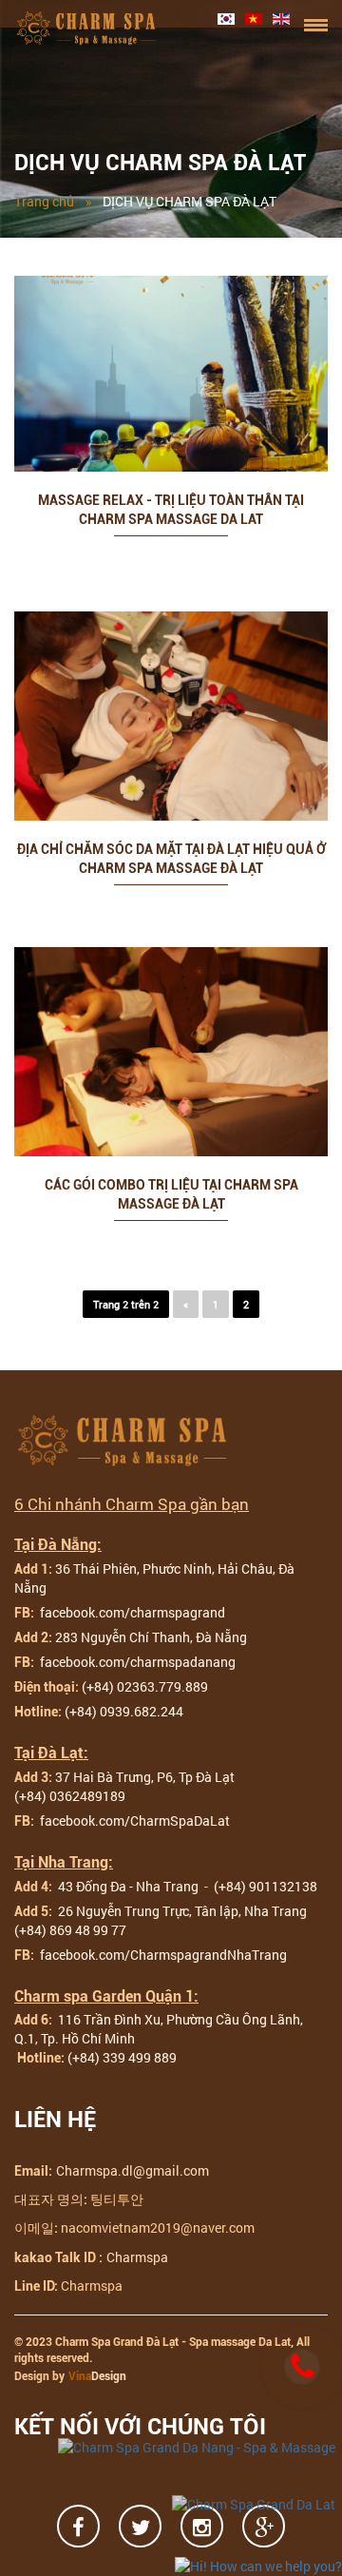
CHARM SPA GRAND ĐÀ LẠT (87, 29)
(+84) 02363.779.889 (145, 1686)
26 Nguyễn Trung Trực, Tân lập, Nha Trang (184, 1911)
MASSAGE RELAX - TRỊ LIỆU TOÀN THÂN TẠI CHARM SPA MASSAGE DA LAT (171, 510)
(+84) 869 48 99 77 (70, 1930)
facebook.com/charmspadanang (136, 1662)
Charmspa (137, 2257)
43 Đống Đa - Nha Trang (127, 1886)
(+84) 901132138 (266, 1886)
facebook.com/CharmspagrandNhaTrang (162, 1955)
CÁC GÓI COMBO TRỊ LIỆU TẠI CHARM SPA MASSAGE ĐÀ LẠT (171, 1194)
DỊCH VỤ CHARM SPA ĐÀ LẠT (190, 201)
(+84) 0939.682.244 (124, 1711)
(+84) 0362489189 (70, 1796)
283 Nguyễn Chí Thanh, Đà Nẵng (151, 1637)
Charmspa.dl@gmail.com (133, 2170)
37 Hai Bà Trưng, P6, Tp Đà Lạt (145, 1777)
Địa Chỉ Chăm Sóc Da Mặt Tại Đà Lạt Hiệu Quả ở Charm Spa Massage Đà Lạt (171, 859)
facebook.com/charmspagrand (131, 1612)
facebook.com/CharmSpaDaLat (133, 1821)
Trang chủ (44, 201)
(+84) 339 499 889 (122, 2057)
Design (97, 2376)
